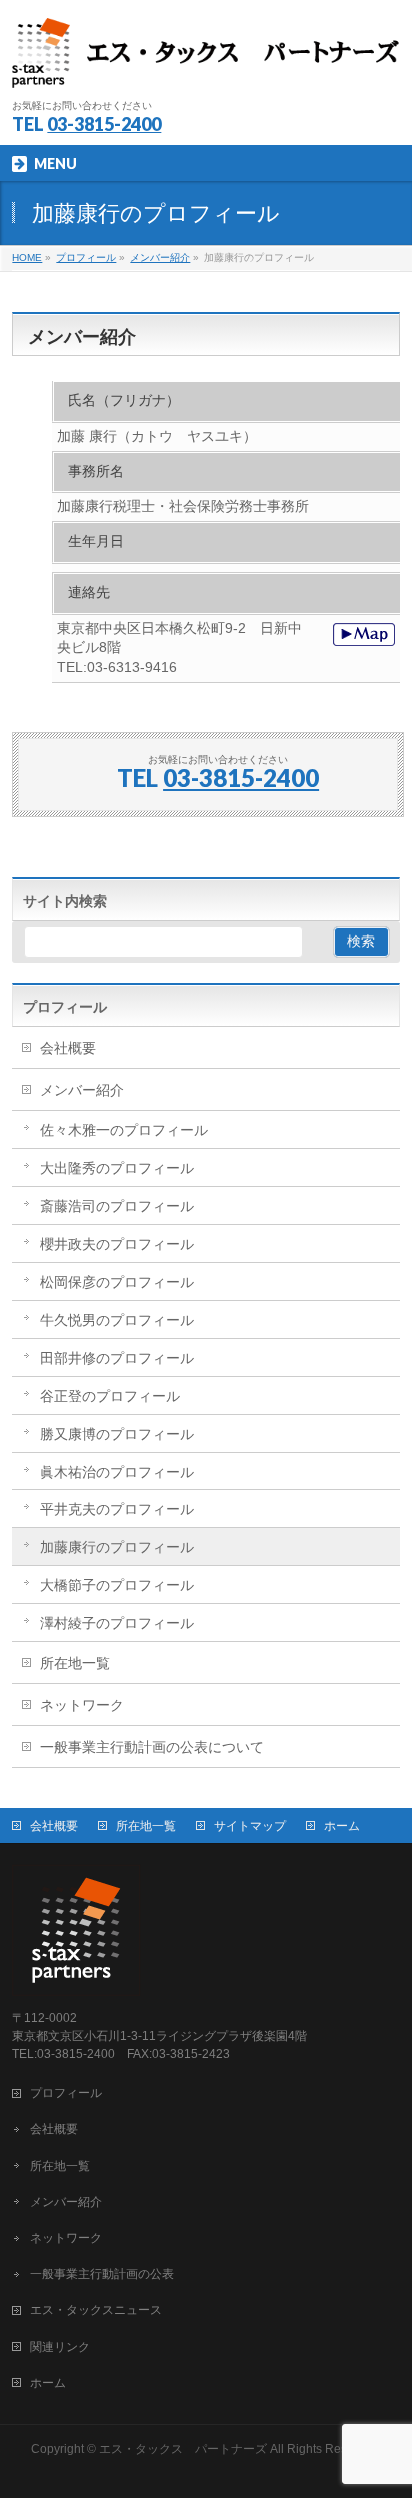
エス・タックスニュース (96, 2310)
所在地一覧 (75, 1663)
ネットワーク (82, 1705)
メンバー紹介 (82, 1090)
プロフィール (65, 1007)
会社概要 (68, 1048)
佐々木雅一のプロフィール (124, 1130)
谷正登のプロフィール (110, 1396)
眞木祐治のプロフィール (117, 1472)
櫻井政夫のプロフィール (117, 1244)
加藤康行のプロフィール (117, 1547)
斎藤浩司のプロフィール (117, 1206)
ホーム (342, 1826)
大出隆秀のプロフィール (117, 1168)
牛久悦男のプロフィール (117, 1320)
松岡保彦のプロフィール (117, 1282)
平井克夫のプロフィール (117, 1509)
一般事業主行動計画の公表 (102, 2274)
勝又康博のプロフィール (117, 1434)
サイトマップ (250, 1826)
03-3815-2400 (104, 124)
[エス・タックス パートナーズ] (205, 65)
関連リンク (60, 2347)
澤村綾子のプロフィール (117, 1623)
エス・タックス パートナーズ (183, 2449)
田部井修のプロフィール (117, 1358)
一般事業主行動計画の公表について (152, 1747)
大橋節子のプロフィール (117, 1585)
